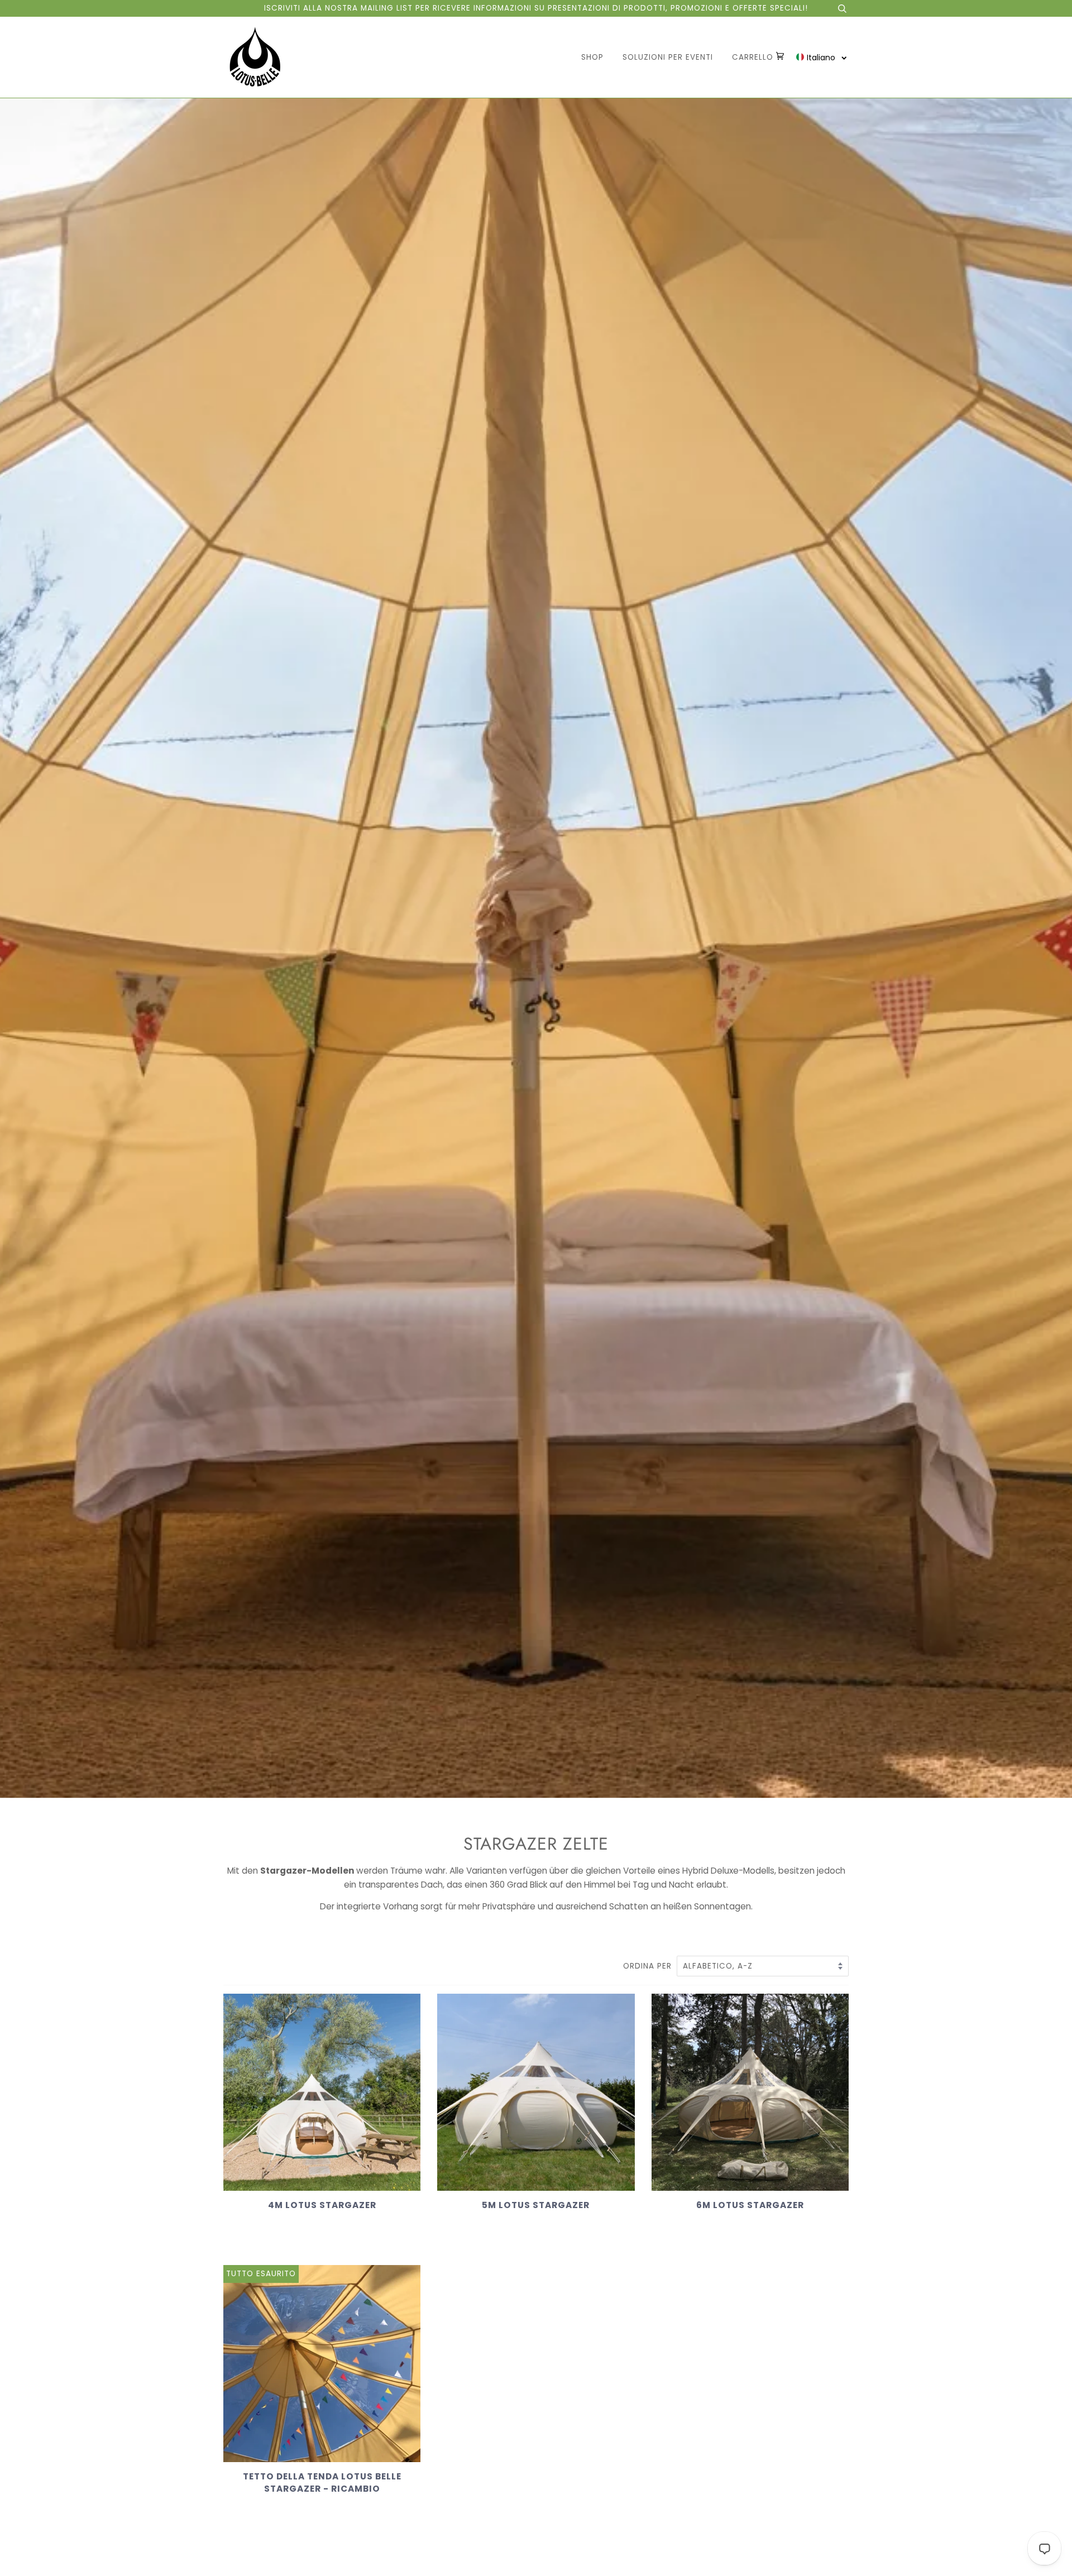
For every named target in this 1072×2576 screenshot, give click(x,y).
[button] (822, 57)
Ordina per (649, 1966)
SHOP (592, 57)
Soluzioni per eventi (668, 57)
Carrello (754, 57)
